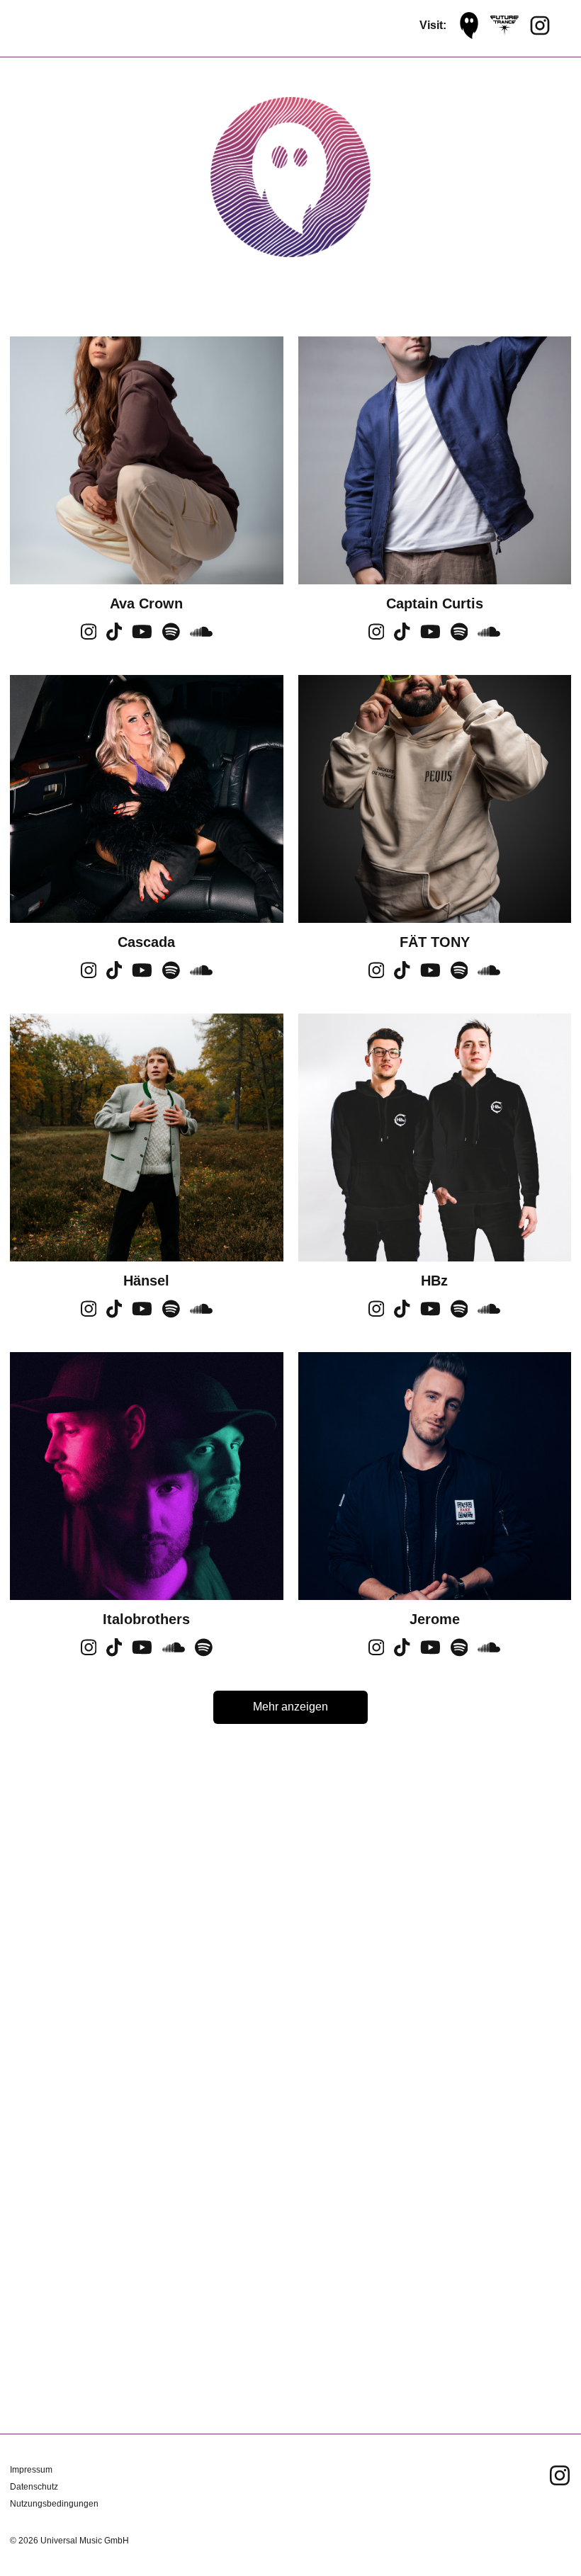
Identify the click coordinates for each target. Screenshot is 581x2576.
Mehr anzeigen (290, 1707)
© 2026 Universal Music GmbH (69, 2541)
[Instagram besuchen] (540, 25)
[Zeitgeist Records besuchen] (469, 25)
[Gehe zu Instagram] (89, 637)
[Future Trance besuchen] (504, 25)
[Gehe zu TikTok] (114, 637)
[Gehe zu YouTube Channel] (142, 637)
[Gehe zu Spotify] (171, 637)
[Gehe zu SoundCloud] (201, 637)
